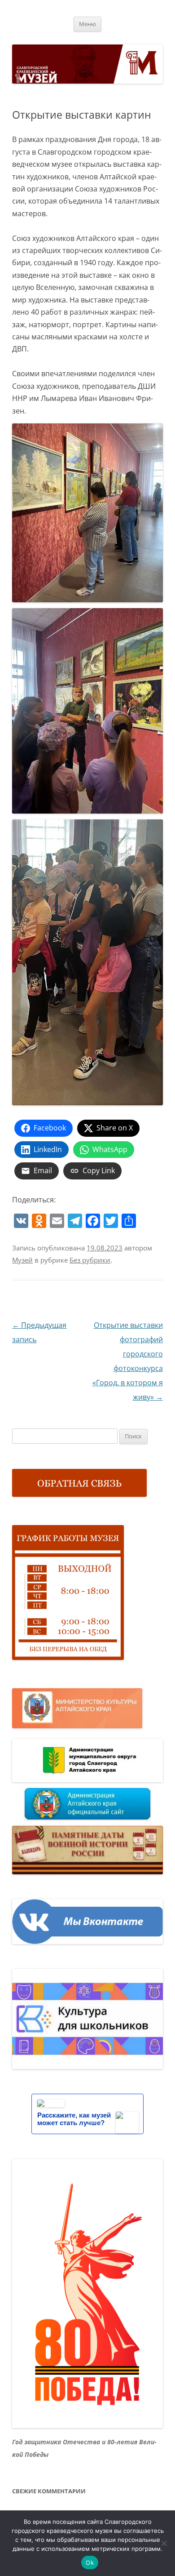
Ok (90, 2563)
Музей (22, 1260)
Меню (87, 24)
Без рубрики (90, 1260)
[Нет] (164, 2543)
